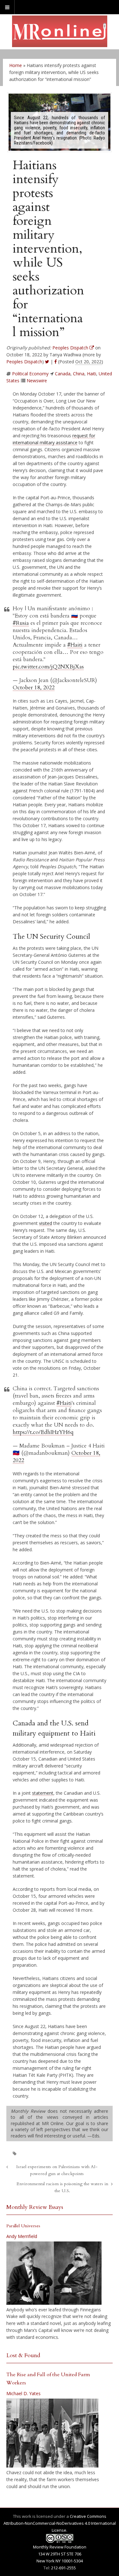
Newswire (37, 381)
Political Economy (30, 374)
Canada (63, 374)
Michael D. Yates (23, 2393)
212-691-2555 (63, 2568)
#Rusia (21, 623)
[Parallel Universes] (54, 2273)
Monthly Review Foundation (60, 2547)
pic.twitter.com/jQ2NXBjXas (48, 667)
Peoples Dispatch (24, 362)
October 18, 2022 (34, 688)
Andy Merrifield (22, 2236)
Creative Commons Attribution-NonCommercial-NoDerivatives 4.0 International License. (60, 2523)
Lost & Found (23, 2355)
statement (43, 1793)
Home (16, 65)
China (79, 374)
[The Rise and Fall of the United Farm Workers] (52, 2433)
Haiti (92, 374)
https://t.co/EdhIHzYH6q (43, 1432)
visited (46, 1223)
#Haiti (75, 645)
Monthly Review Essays (35, 2207)
